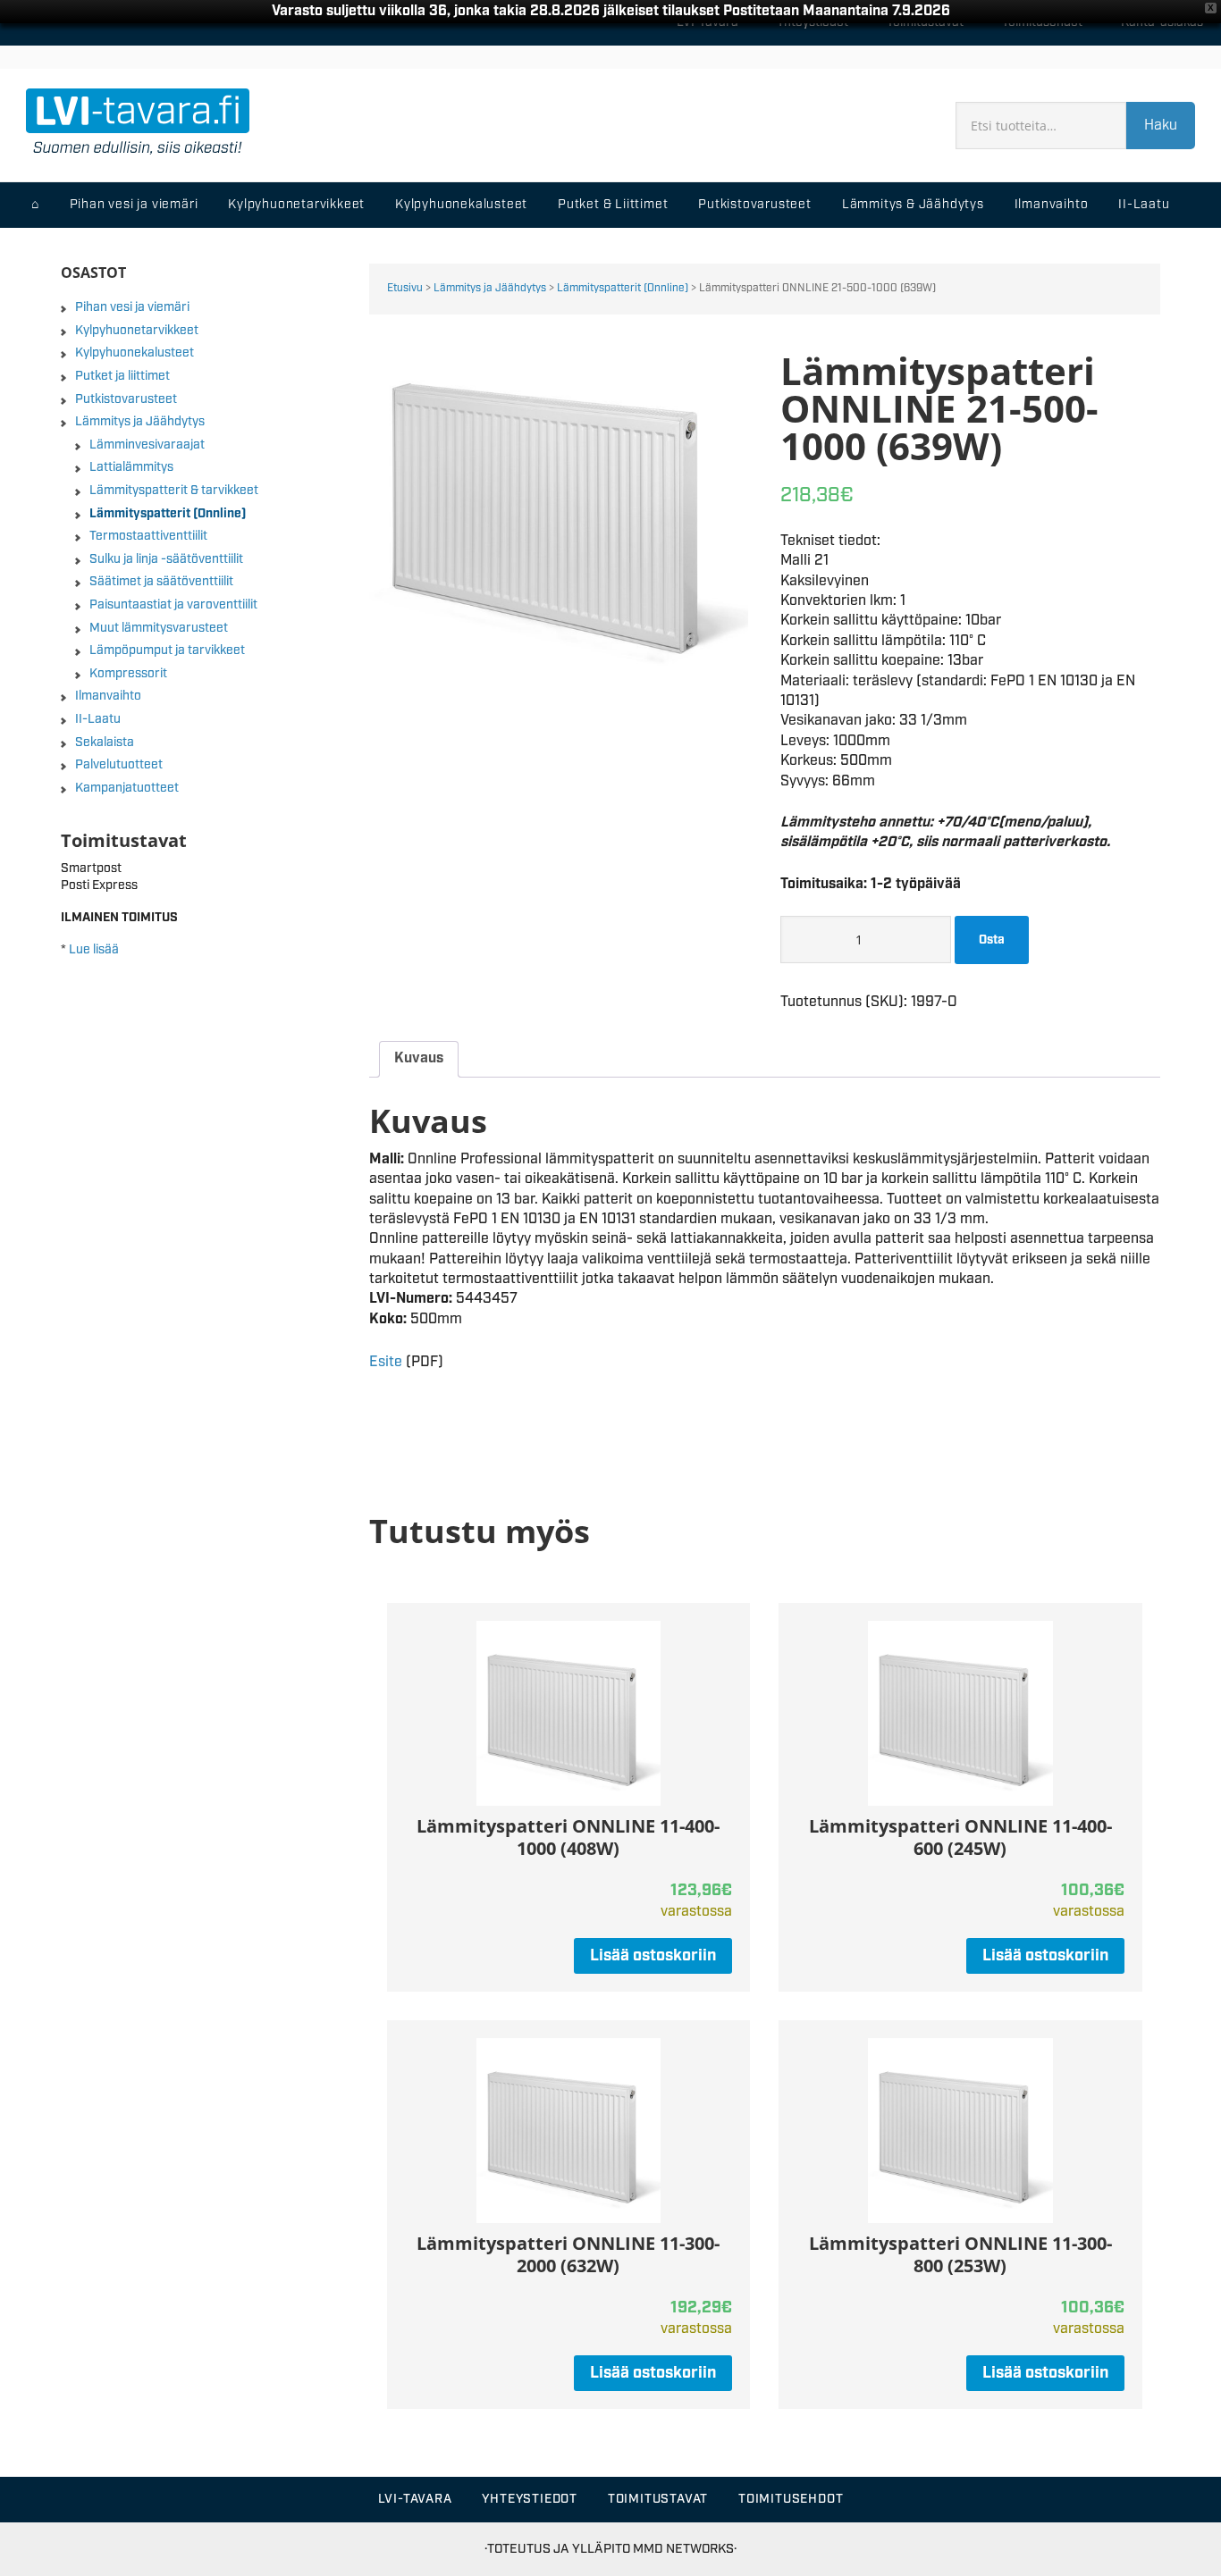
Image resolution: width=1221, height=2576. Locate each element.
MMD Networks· (685, 2549)
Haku (1161, 126)
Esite (386, 1362)
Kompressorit (128, 674)
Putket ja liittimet (122, 376)
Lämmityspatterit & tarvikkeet (174, 491)
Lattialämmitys (131, 467)
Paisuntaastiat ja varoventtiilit (173, 605)
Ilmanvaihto (108, 696)
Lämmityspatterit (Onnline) (623, 288)
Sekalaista (105, 743)
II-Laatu (98, 719)
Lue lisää (94, 950)
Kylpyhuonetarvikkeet (137, 331)
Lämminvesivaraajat (147, 445)
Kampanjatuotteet (127, 788)
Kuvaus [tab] (419, 1058)
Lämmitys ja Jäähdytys (490, 288)
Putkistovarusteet (126, 399)
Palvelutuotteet (119, 765)
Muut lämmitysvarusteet (159, 628)
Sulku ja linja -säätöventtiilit (166, 559)
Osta (992, 940)
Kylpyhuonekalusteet (135, 353)
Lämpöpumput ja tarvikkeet (167, 650)
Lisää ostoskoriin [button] (653, 1956)
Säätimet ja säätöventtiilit (161, 582)
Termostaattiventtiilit (148, 536)
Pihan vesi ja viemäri (132, 307)
